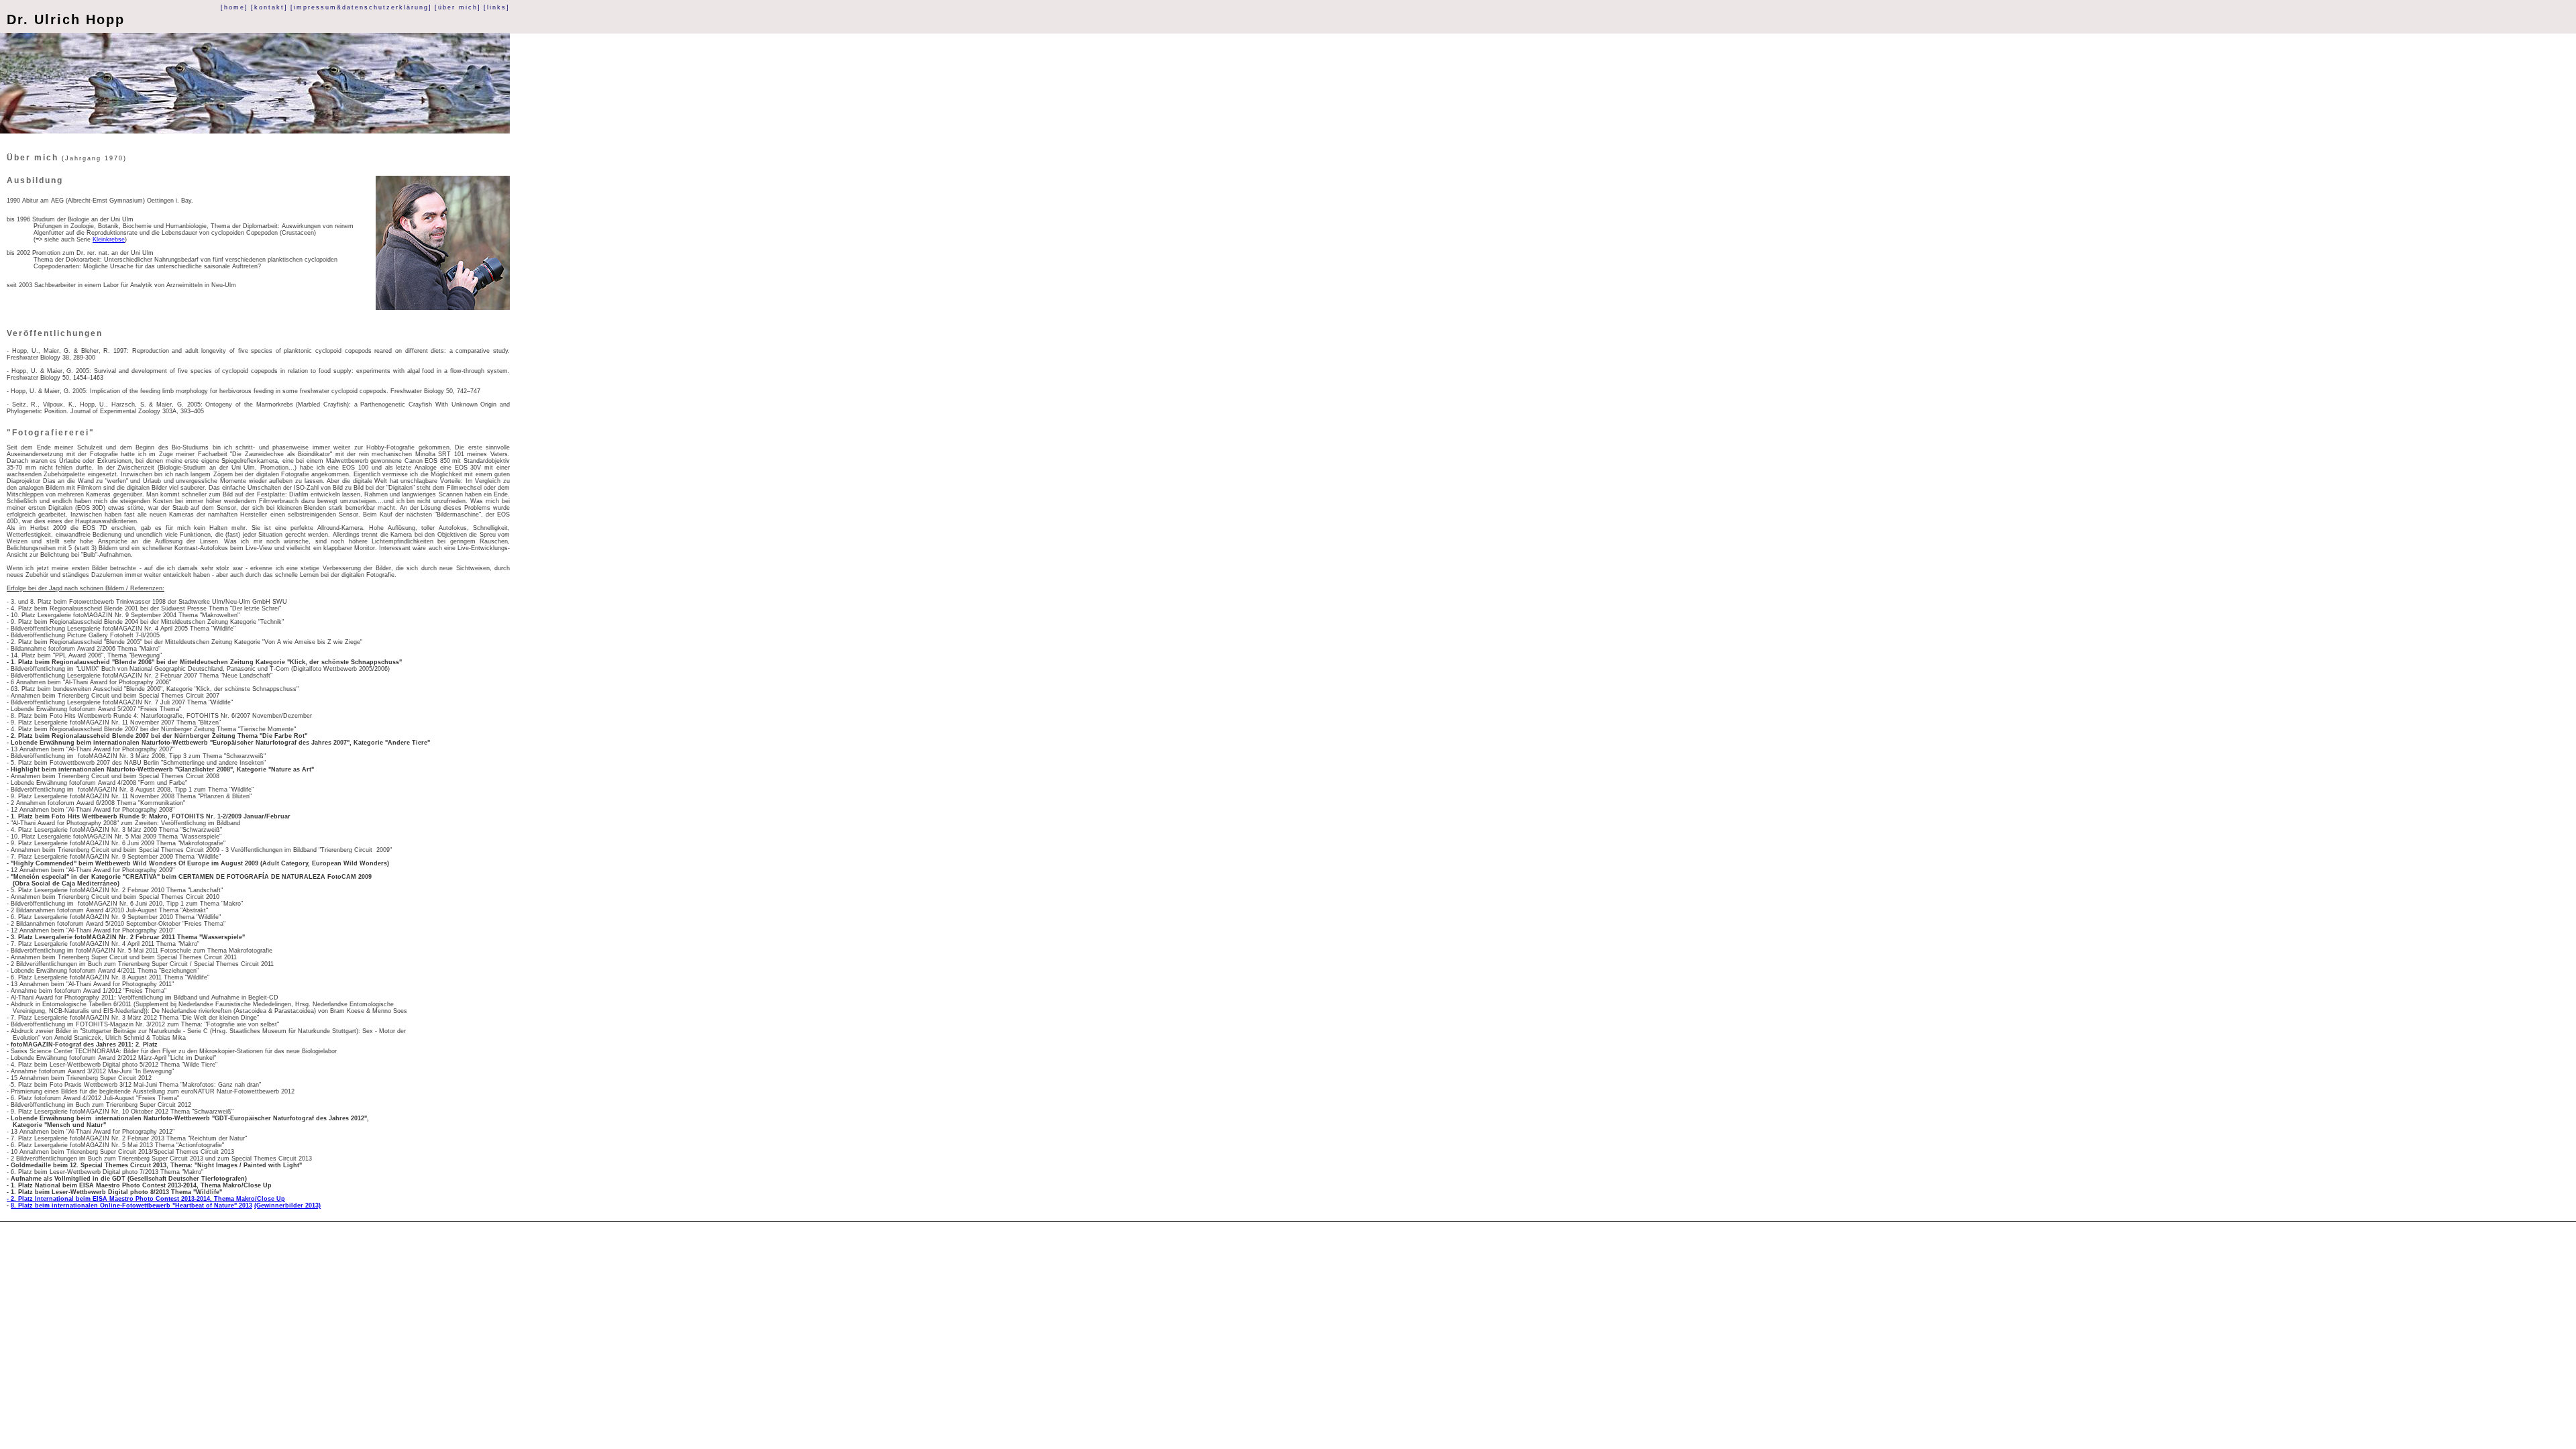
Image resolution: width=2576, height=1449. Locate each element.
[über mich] (458, 7)
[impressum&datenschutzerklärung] (361, 7)
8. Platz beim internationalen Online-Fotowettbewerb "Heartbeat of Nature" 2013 (131, 1205)
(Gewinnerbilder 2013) (287, 1205)
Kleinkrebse (109, 239)
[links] (497, 7)
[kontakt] (269, 7)
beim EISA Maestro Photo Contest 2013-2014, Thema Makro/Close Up (180, 1199)
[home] (234, 7)
